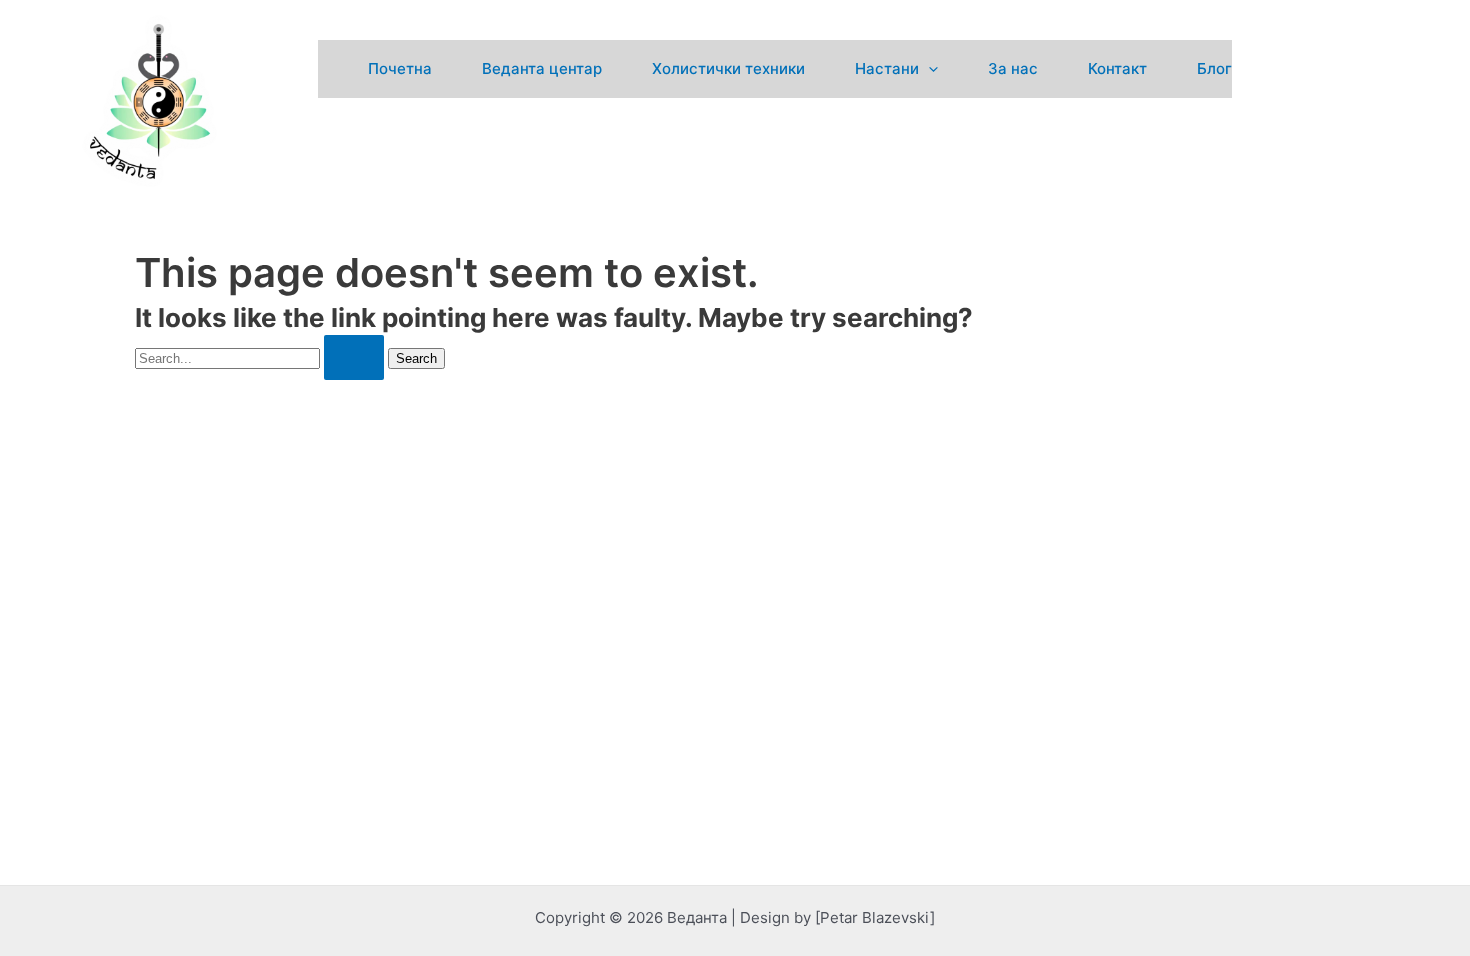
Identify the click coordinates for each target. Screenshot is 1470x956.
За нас (1013, 68)
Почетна (400, 68)
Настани (887, 68)
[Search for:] (261, 357)
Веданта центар (542, 68)
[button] (928, 69)
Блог (1214, 68)
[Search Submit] (354, 357)
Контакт (1117, 68)
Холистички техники (728, 68)
